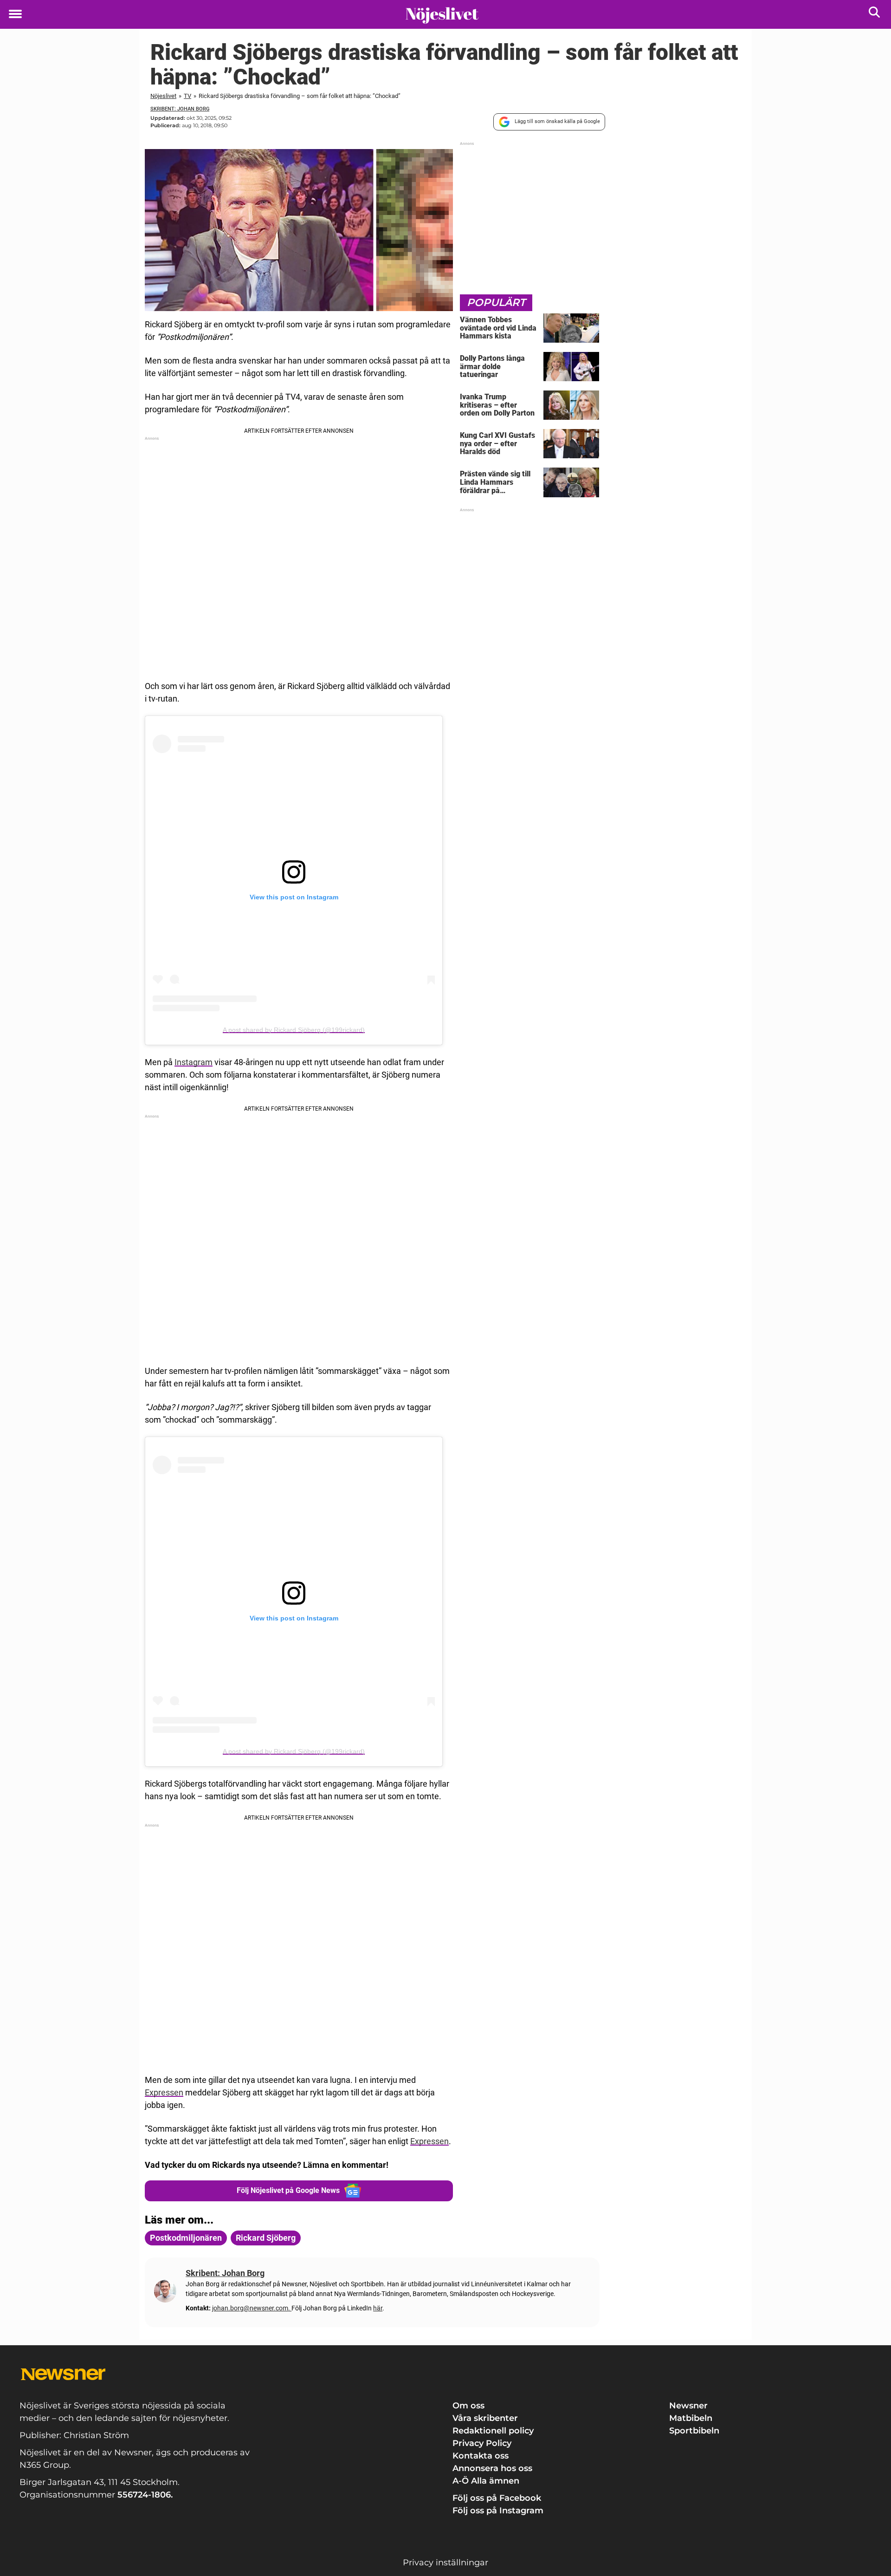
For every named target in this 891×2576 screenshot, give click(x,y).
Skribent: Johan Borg (180, 109)
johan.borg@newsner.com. (252, 2308)
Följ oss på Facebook (497, 2498)
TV (187, 96)
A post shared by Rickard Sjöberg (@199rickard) (294, 1030)
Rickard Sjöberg (266, 2238)
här (378, 2308)
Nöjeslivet (163, 96)
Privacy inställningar (445, 2563)
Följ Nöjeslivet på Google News (288, 2190)
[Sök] (875, 14)
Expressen (164, 2092)
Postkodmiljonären (186, 2238)
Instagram (194, 1062)
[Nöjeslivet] (442, 15)
